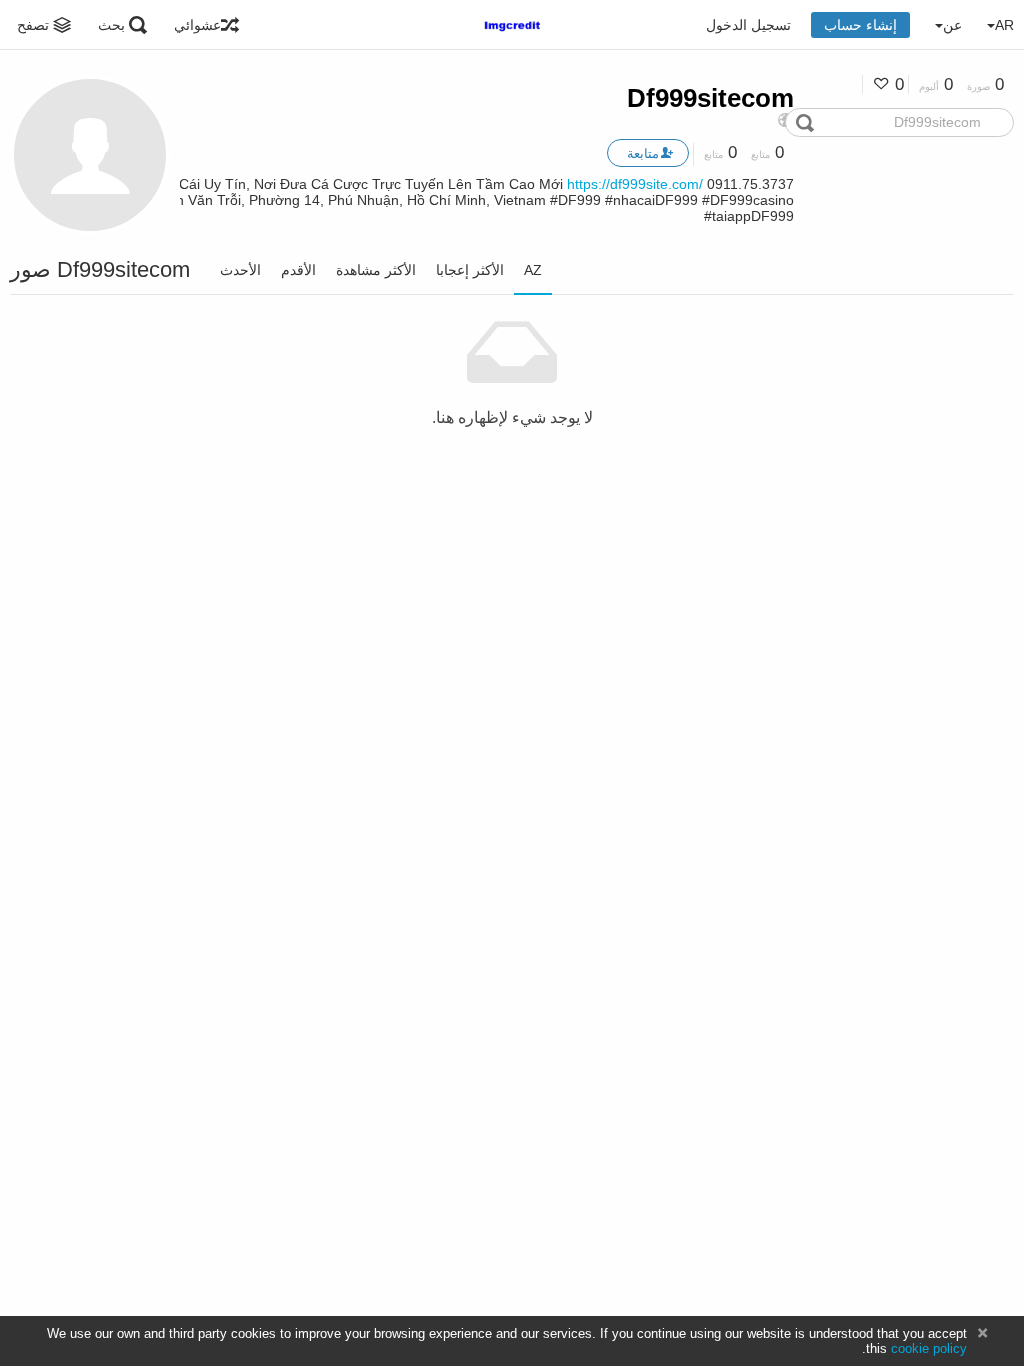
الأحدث (240, 270)
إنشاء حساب (860, 25)
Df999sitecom (710, 98)
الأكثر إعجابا (470, 270)
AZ (533, 270)
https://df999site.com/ (635, 184)
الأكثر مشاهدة (376, 270)
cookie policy (929, 1348)
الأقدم (298, 270)
